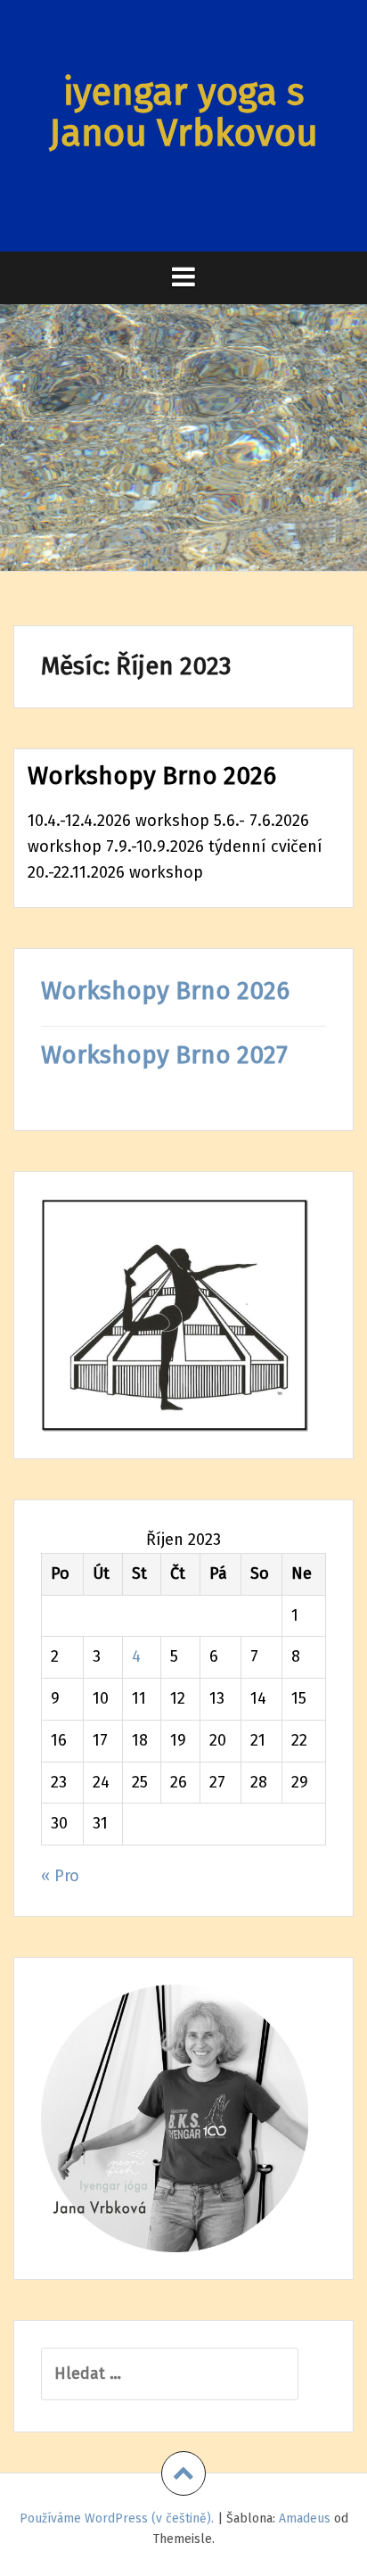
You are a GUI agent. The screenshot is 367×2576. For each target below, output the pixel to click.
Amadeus (305, 2518)
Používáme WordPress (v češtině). (117, 2518)
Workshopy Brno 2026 (152, 776)
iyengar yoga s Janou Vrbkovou (183, 112)
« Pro (60, 1876)
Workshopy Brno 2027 (164, 1055)
